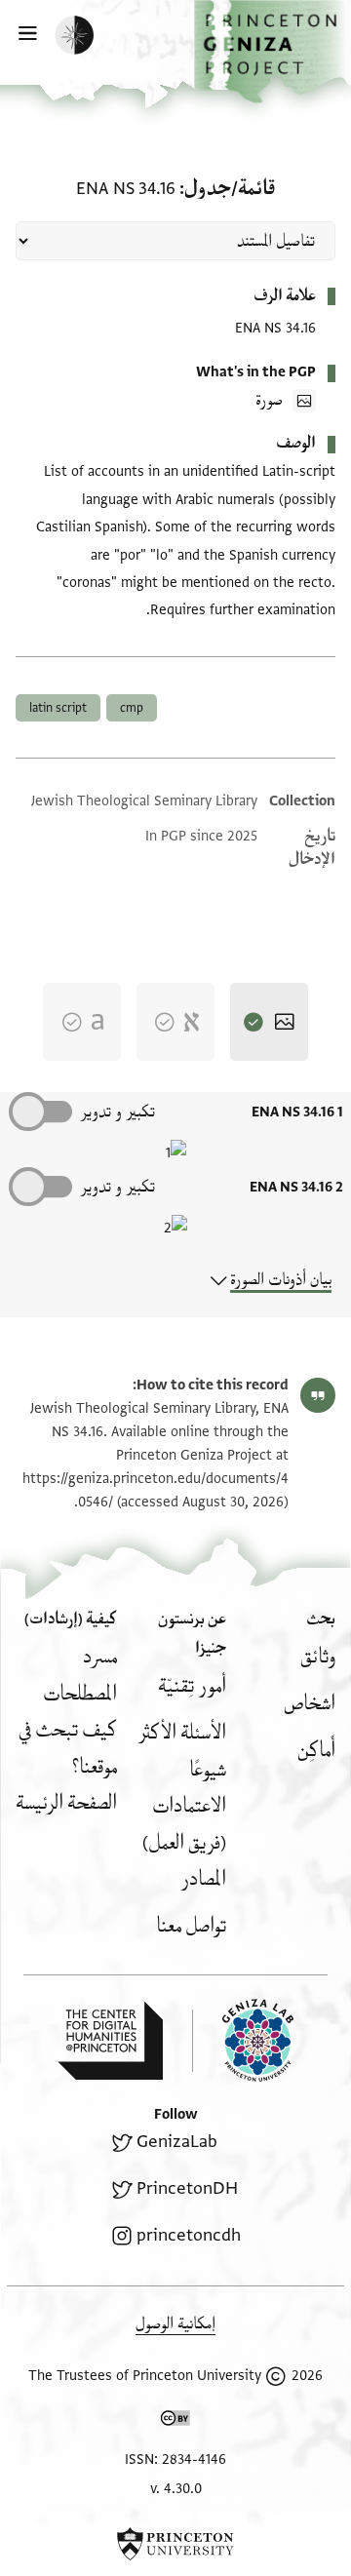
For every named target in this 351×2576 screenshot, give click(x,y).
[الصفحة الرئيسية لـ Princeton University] (175, 2544)
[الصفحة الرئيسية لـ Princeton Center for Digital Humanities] (110, 2041)
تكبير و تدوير (117, 1112)
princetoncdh (189, 2235)
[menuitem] (318, 1657)
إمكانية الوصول (175, 2324)
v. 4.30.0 (176, 2489)
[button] (273, 52)
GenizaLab (177, 2142)
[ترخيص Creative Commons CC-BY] (175, 2422)
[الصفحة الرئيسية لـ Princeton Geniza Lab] (243, 2040)
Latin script (58, 708)
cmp (132, 708)
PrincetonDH (187, 2188)
